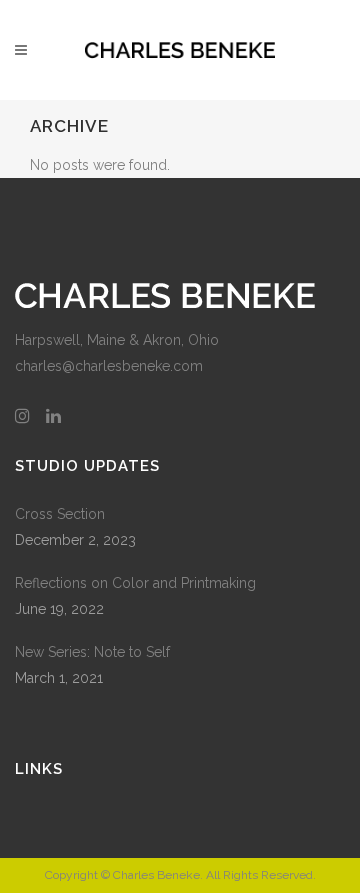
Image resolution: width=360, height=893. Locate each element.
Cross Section (60, 514)
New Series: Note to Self (92, 652)
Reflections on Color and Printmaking (135, 583)
